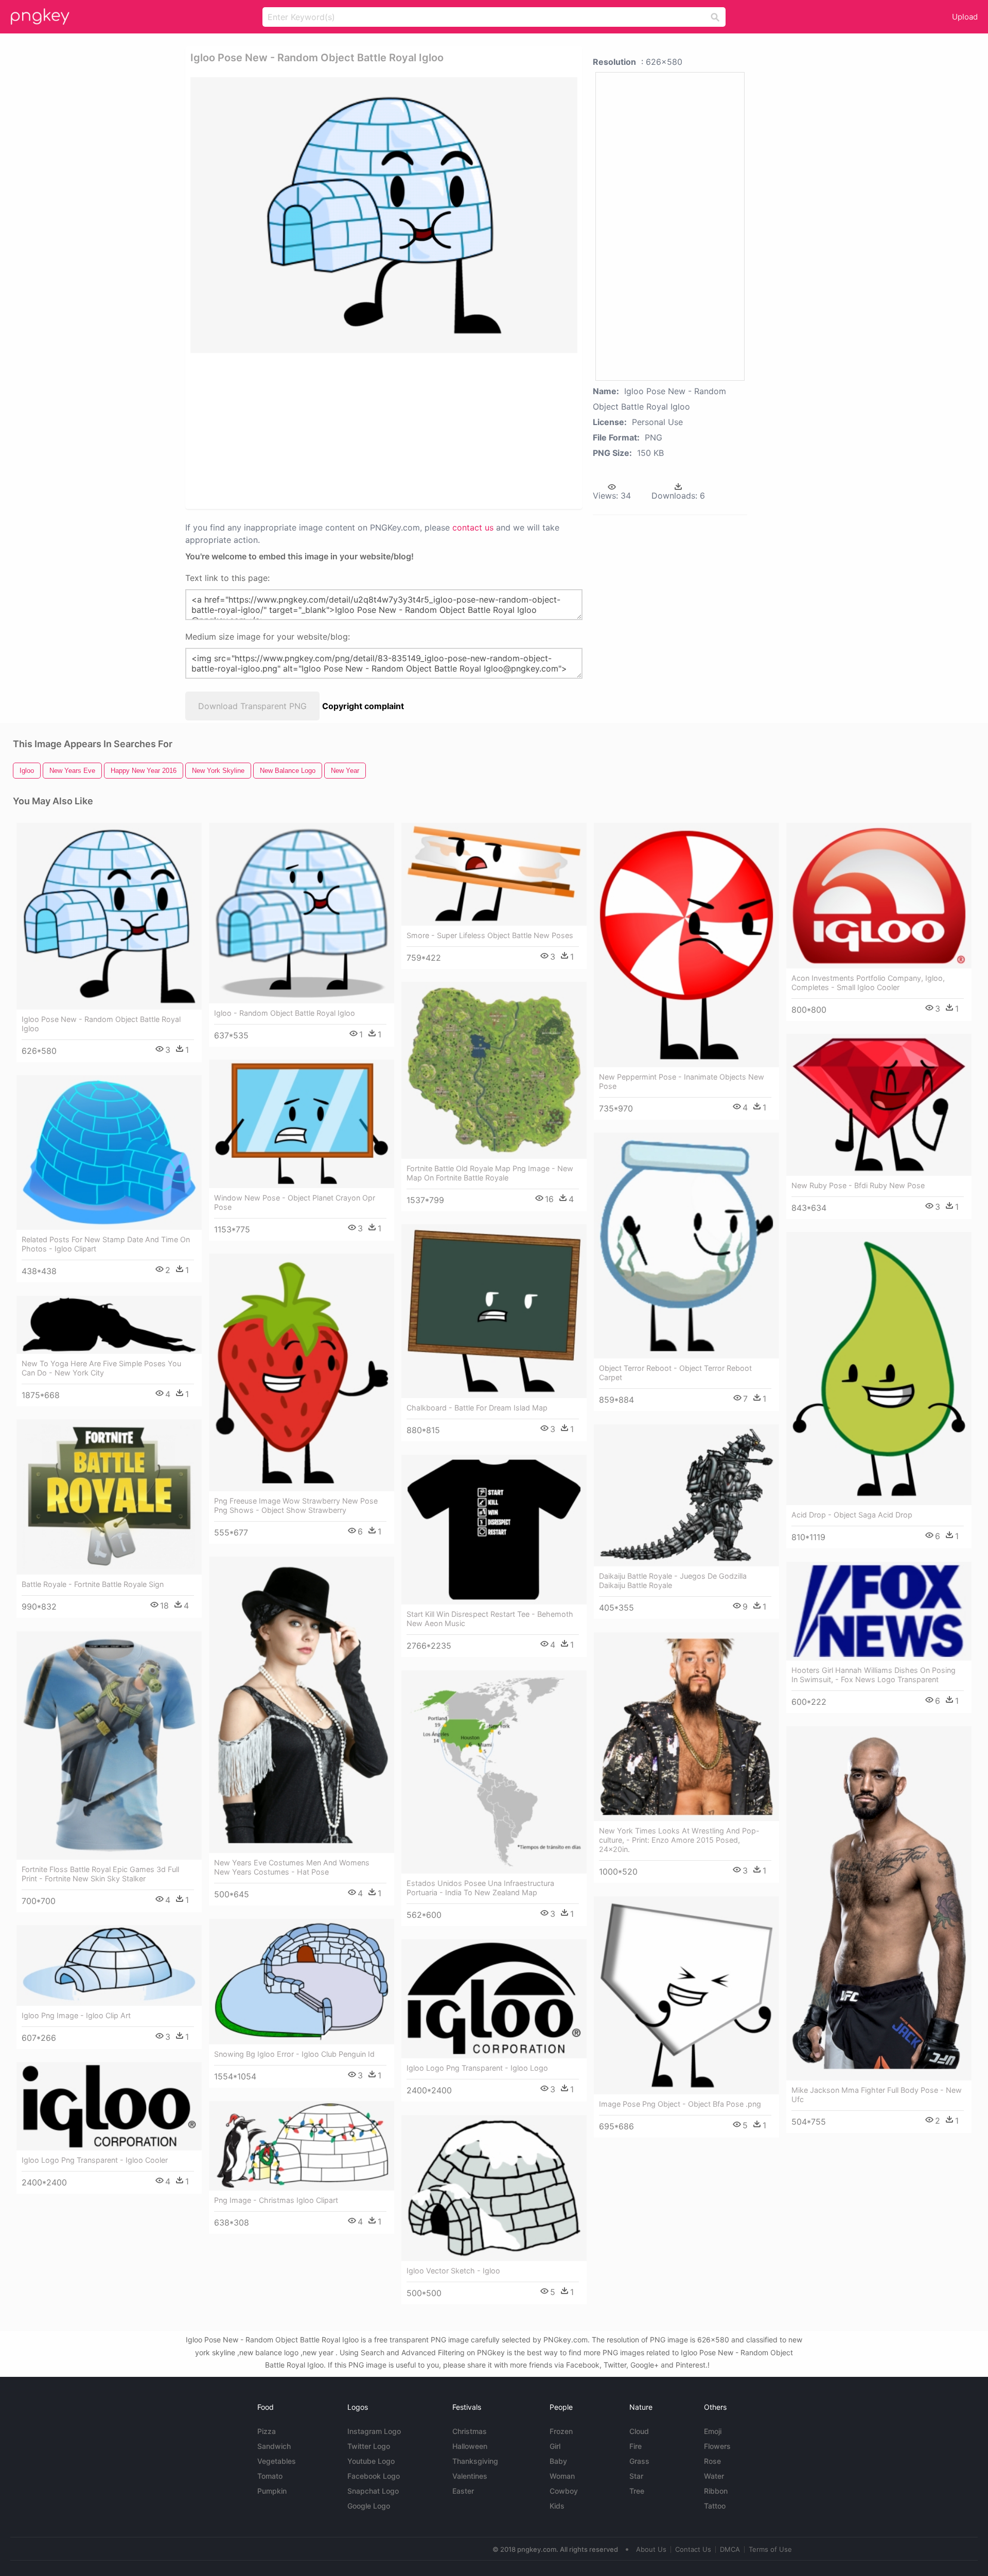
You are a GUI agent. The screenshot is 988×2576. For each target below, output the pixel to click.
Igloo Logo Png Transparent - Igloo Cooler (95, 2160)
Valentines (470, 2476)
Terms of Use (770, 2549)
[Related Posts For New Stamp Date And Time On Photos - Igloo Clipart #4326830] (109, 1152)
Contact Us (693, 2549)
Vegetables (277, 2461)
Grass (639, 2461)
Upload (965, 17)
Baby (558, 2461)
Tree (637, 2491)
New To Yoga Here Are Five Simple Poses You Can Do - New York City (101, 1368)
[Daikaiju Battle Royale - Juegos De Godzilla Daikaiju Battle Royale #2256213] (686, 1495)
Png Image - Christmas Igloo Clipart (276, 2200)
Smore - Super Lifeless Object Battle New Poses (490, 935)
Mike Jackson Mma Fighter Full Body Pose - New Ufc (877, 2095)
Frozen (561, 2431)
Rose (712, 2461)
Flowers (717, 2446)
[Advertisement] (384, 430)
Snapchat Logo (373, 2491)
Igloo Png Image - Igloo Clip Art (76, 2015)
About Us (651, 2549)
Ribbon (716, 2491)
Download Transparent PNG (252, 706)
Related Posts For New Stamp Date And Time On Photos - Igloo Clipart (106, 1244)
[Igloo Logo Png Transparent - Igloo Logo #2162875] (494, 1998)
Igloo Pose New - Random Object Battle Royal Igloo (101, 1024)
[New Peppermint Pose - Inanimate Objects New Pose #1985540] (686, 945)
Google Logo (369, 2506)
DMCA (730, 2549)
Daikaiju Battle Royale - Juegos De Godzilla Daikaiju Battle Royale (673, 1581)
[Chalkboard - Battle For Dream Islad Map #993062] (494, 1311)
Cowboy (564, 2491)
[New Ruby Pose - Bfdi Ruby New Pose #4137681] (879, 1105)
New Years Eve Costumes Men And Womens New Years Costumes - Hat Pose (292, 1867)
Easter (463, 2491)
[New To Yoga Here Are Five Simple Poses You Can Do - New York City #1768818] (109, 1325)
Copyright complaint (363, 706)
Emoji (713, 2431)
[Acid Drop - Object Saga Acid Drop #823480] (879, 1368)
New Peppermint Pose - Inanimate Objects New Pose (682, 1081)
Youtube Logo (371, 2461)
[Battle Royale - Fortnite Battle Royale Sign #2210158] (109, 1497)
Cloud (639, 2431)
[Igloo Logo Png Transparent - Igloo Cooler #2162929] (109, 2106)
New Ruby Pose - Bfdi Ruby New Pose (858, 1185)
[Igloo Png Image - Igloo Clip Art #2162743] (109, 1965)
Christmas (470, 2431)
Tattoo (715, 2506)
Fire (636, 2446)
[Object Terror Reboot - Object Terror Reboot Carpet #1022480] (686, 1246)
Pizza (267, 2431)
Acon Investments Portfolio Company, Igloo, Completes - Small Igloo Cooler (868, 983)
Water (714, 2476)
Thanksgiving (475, 2461)
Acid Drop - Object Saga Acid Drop (852, 1515)
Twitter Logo (369, 2446)
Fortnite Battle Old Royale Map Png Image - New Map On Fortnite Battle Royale (490, 1173)
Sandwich (274, 2446)
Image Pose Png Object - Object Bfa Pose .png (680, 2104)
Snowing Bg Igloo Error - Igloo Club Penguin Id (294, 2054)
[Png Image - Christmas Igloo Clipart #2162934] (302, 2146)
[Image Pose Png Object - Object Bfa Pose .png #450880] (686, 1995)
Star (636, 2476)
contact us (473, 527)
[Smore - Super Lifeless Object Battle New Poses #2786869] (494, 874)
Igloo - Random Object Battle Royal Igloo (285, 1013)
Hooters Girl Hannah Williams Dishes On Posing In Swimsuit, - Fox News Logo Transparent (874, 1675)
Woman (562, 2476)
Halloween (470, 2446)
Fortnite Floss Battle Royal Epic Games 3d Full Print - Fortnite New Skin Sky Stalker (100, 1874)
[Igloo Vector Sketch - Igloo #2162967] (494, 2188)
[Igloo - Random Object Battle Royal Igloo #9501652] (302, 913)
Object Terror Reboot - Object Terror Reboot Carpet (675, 1373)
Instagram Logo (374, 2431)
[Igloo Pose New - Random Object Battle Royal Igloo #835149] (109, 916)
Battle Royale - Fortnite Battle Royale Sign (93, 1584)
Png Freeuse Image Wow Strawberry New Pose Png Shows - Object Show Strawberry (296, 1505)
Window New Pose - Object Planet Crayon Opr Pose (295, 1202)
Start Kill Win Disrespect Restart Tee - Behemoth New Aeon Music (490, 1619)
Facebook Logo (374, 2476)
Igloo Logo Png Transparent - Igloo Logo (477, 2068)
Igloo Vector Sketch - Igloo (453, 2271)
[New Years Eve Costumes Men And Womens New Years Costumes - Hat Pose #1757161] (302, 1705)
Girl (555, 2446)
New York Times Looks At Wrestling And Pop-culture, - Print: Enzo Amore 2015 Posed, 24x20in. (679, 1840)
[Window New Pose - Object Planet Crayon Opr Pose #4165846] (302, 1124)
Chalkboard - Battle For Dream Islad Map (477, 1408)
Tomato (270, 2476)
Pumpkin (272, 2491)
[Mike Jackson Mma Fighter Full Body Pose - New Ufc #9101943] (879, 1903)
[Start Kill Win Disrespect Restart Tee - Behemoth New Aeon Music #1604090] (494, 1530)
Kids (557, 2506)
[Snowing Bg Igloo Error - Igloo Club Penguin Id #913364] (302, 1982)
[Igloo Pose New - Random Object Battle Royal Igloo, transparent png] (384, 215)
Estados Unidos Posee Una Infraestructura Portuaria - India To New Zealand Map (480, 1888)
